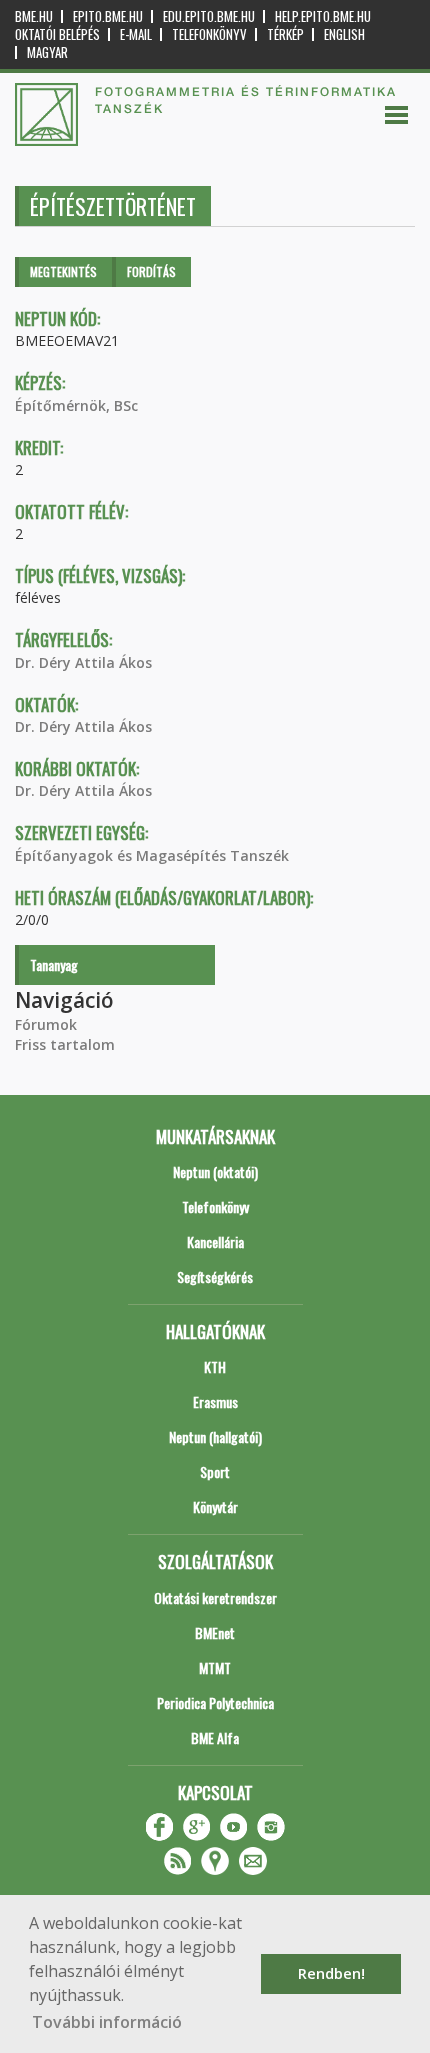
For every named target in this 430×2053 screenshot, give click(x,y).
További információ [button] (107, 2022)
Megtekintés (63, 271)
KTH (215, 1366)
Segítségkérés (215, 1276)
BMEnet (215, 1632)
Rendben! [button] (331, 1973)
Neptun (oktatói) (215, 1171)
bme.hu (34, 16)
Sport (215, 1471)
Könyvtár (215, 1506)
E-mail (136, 34)
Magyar (47, 52)
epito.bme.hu (108, 16)
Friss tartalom (65, 1044)
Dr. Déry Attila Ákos (83, 662)
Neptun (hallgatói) (215, 1436)
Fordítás (151, 271)
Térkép (285, 34)
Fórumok (46, 1024)
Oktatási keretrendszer (215, 1597)
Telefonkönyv (209, 34)
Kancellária (215, 1241)
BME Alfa (215, 1737)
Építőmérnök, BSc (76, 405)
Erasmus (215, 1401)
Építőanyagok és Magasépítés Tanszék (152, 855)
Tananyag (54, 964)
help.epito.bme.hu (323, 16)
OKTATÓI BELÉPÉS (57, 34)
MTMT (215, 1667)
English (344, 34)
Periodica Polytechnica (215, 1702)
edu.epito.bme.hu (209, 16)
